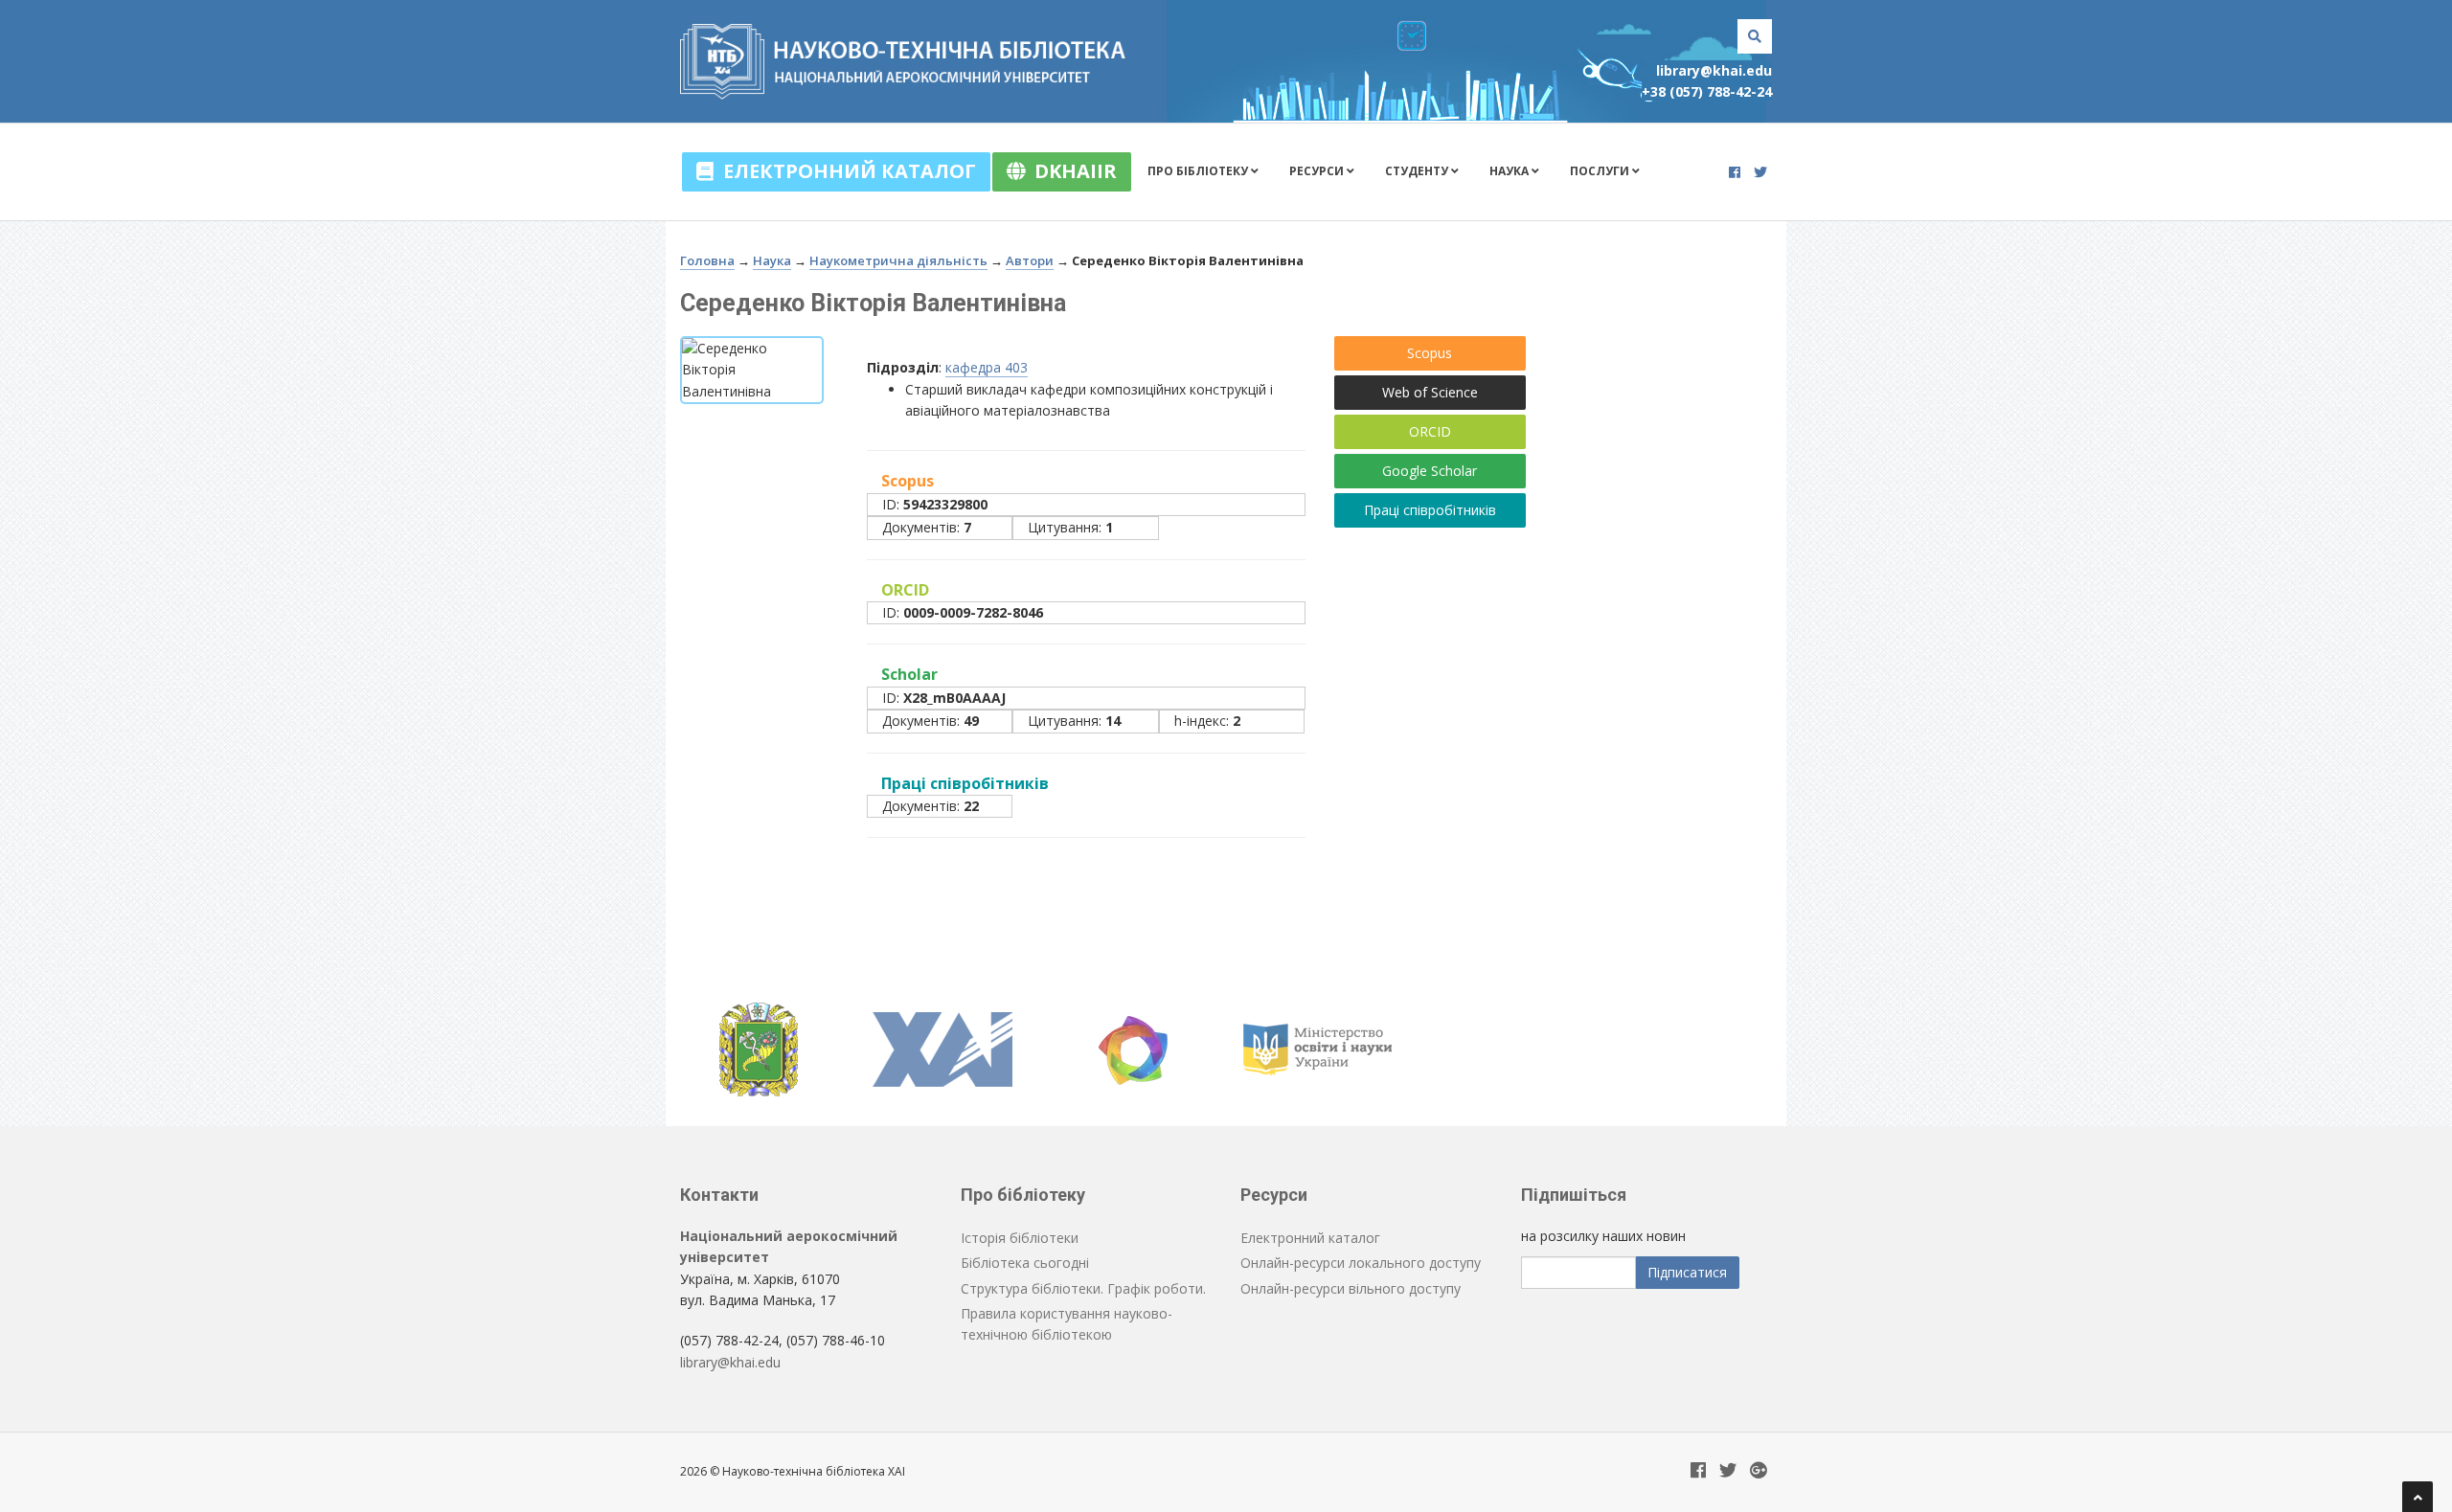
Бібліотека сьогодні (1025, 1263)
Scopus (1430, 353)
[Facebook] (1735, 172)
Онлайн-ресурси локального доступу (1361, 1263)
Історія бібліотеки (1020, 1238)
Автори (1030, 260)
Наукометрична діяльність (898, 260)
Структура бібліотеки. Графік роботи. (1083, 1288)
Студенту (1418, 171)
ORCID (1430, 431)
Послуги (1601, 171)
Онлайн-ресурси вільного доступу (1351, 1288)
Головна (707, 260)
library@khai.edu (1714, 70)
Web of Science (1430, 392)
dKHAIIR (1071, 171)
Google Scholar (1430, 471)
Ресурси (1318, 171)
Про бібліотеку (1199, 171)
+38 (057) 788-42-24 (1707, 91)
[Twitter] (1760, 172)
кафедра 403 (987, 367)
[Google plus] (1759, 1471)
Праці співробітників (1430, 510)
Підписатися (1687, 1272)
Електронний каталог (845, 171)
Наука (1510, 171)
